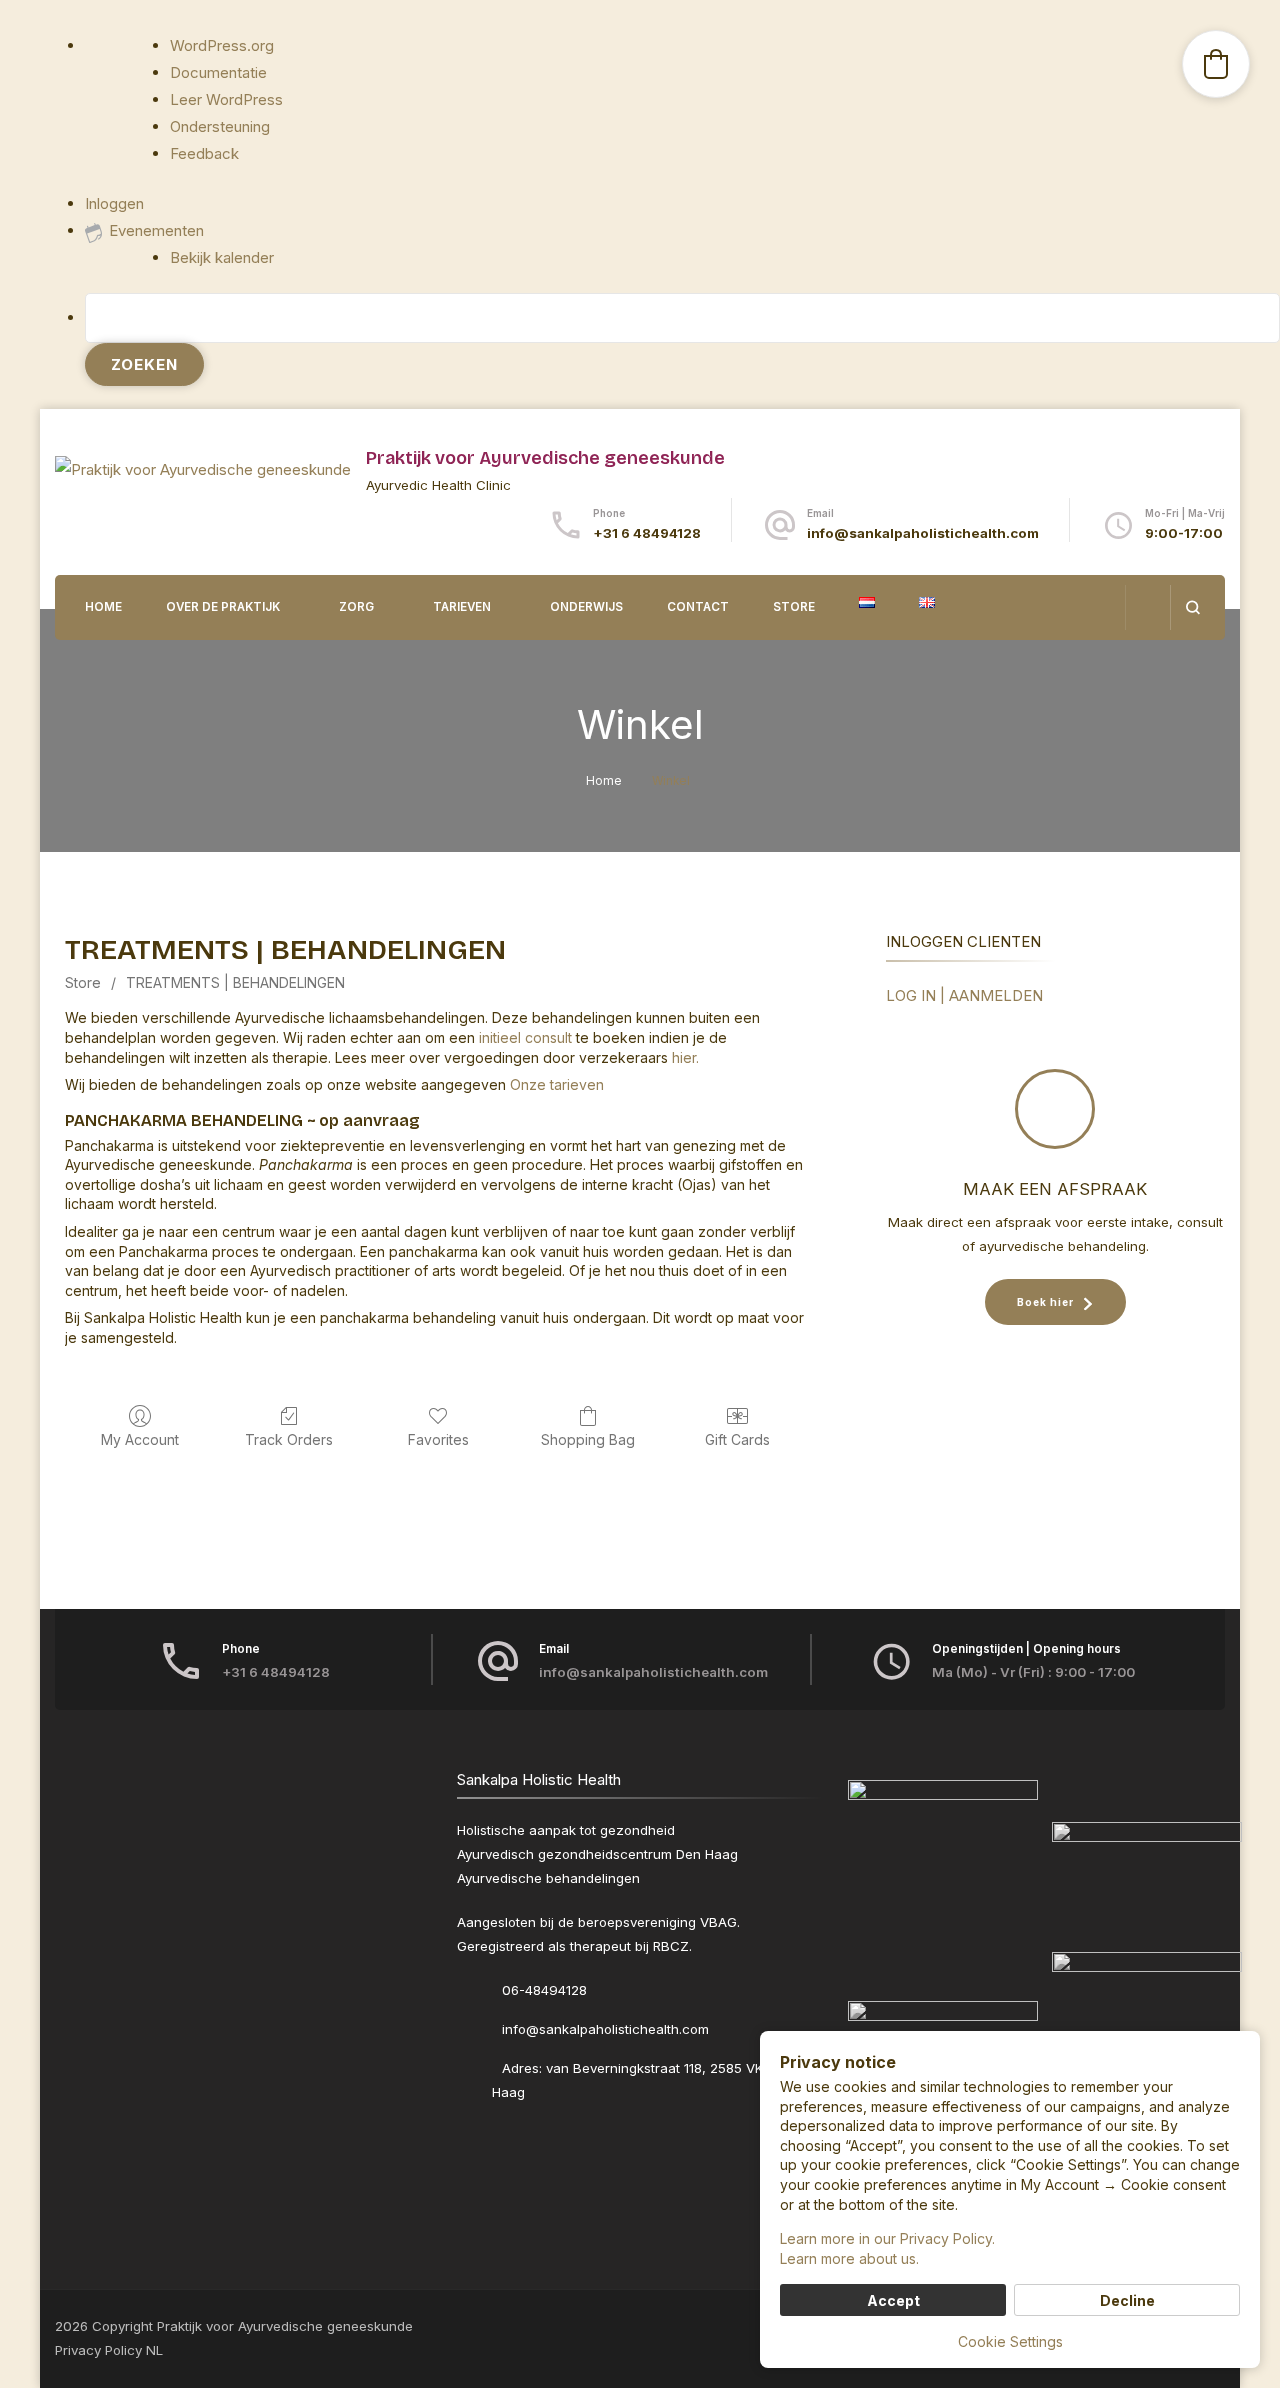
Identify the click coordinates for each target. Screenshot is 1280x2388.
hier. (685, 1057)
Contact (698, 607)
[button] (1216, 64)
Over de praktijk (223, 607)
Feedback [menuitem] (204, 153)
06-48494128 (544, 1990)
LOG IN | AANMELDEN (964, 995)
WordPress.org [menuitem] (222, 45)
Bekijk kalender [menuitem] (222, 257)
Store (794, 607)
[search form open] (1192, 607)
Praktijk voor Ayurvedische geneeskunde (545, 458)
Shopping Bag (588, 1439)
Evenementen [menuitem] (156, 230)
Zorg (356, 607)
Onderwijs (586, 607)
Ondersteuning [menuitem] (220, 126)
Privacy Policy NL (109, 2350)
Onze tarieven (557, 1084)
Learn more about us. (849, 2258)
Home (103, 607)
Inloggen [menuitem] (114, 203)
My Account (140, 1439)
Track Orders (289, 1439)
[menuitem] (682, 339)
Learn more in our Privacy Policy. (887, 2238)
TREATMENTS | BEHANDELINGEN (235, 982)
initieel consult (525, 1037)
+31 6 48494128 (647, 533)
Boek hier (1045, 1302)
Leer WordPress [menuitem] (226, 99)
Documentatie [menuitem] (218, 72)
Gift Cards (737, 1439)
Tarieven (462, 607)
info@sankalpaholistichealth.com (923, 533)
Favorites (438, 1439)
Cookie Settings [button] (1010, 2341)
